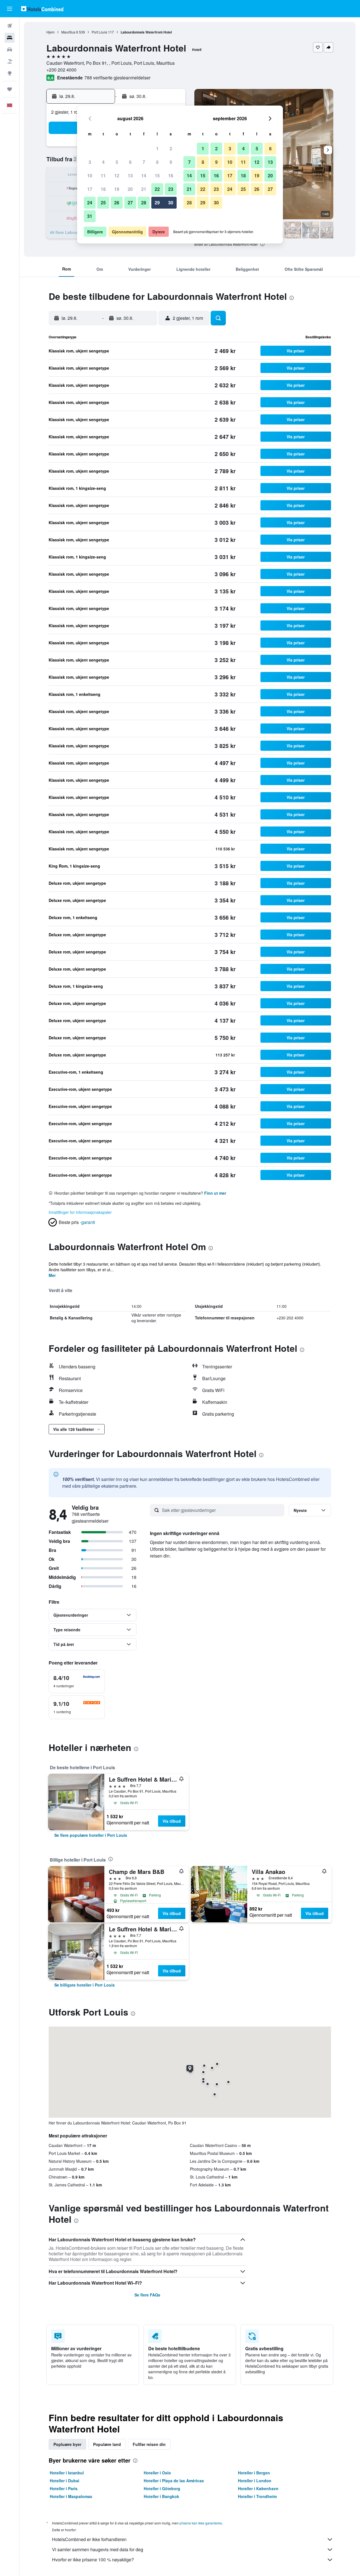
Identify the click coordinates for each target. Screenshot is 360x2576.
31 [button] (90, 216)
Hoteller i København (258, 2488)
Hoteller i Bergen (254, 2473)
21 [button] (144, 189)
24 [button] (90, 203)
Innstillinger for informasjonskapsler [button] (80, 1212)
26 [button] (117, 203)
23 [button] (171, 189)
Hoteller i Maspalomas (71, 2496)
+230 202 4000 (61, 70)
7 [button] (144, 162)
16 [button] (171, 176)
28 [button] (144, 203)
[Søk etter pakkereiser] (10, 61)
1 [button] (157, 148)
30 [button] (171, 203)
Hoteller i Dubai (65, 2481)
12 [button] (117, 176)
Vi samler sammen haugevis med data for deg (98, 2549)
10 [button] (90, 176)
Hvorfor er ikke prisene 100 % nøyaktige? (93, 2560)
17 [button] (90, 189)
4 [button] (103, 162)
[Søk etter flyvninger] (10, 26)
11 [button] (103, 176)
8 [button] (157, 162)
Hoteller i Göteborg (162, 2488)
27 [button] (130, 203)
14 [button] (144, 176)
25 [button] (103, 203)
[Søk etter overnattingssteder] (10, 38)
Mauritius (68, 32)
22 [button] (157, 189)
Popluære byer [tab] (67, 2444)
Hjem (50, 32)
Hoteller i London (255, 2481)
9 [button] (171, 162)
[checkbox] (77, 1681)
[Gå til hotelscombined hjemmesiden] (42, 9)
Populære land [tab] (107, 2444)
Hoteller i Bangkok (161, 2496)
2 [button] (171, 148)
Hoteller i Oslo (157, 2473)
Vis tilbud (172, 1821)
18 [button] (103, 189)
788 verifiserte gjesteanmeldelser (117, 78)
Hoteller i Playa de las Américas (174, 2481)
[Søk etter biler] (10, 50)
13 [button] (130, 176)
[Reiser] (10, 89)
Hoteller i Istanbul (67, 2473)
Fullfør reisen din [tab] (149, 2444)
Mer (52, 1275)
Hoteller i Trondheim (257, 2496)
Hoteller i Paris (64, 2488)
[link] (91, 1835)
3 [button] (90, 162)
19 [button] (117, 189)
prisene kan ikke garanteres (201, 2523)
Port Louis (99, 32)
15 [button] (157, 176)
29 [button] (157, 203)
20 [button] (130, 189)
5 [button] (117, 162)
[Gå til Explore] (10, 73)
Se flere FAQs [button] (147, 2295)
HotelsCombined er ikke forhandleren (89, 2539)
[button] (10, 9)
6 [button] (130, 162)
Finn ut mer (215, 1193)
